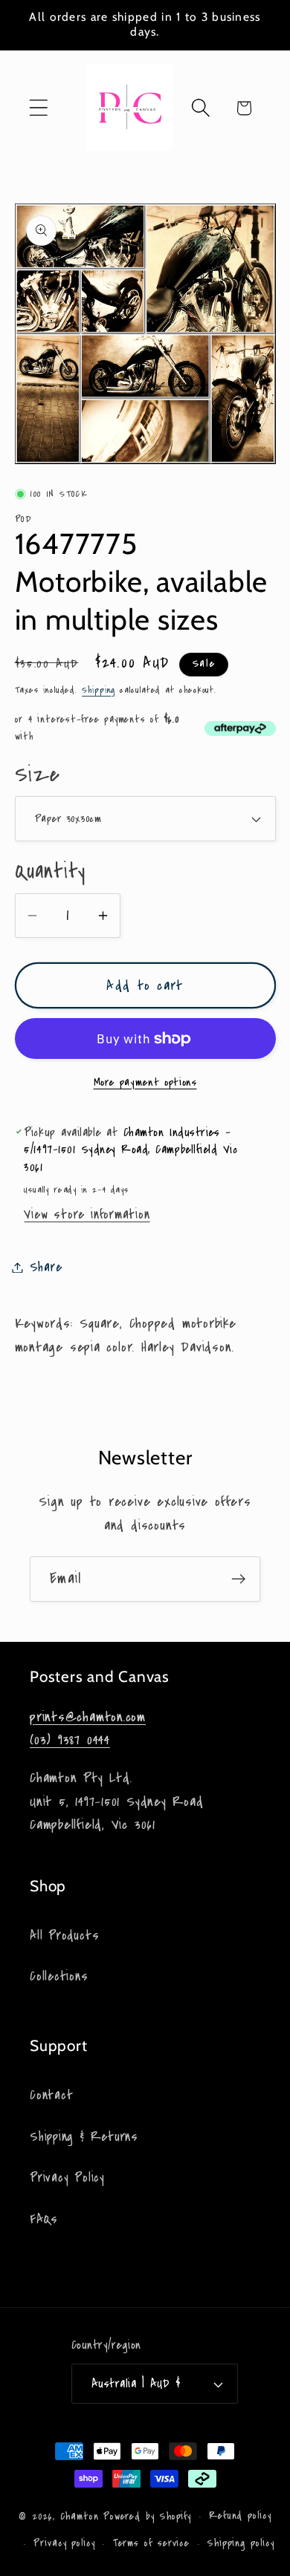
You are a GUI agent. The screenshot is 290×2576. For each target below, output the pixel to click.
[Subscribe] (238, 1579)
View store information (87, 1214)
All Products (64, 1936)
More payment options (145, 1082)
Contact (51, 2095)
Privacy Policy (67, 2178)
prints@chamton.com (88, 1717)
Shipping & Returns (84, 2137)
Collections (59, 1976)
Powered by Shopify (147, 2517)
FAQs (44, 2219)
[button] (38, 108)
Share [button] (46, 1267)
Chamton (80, 2517)
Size (38, 775)
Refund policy (240, 2516)
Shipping (99, 690)
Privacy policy (64, 2543)
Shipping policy (241, 2543)
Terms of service (152, 2543)
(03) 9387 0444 (70, 1740)
